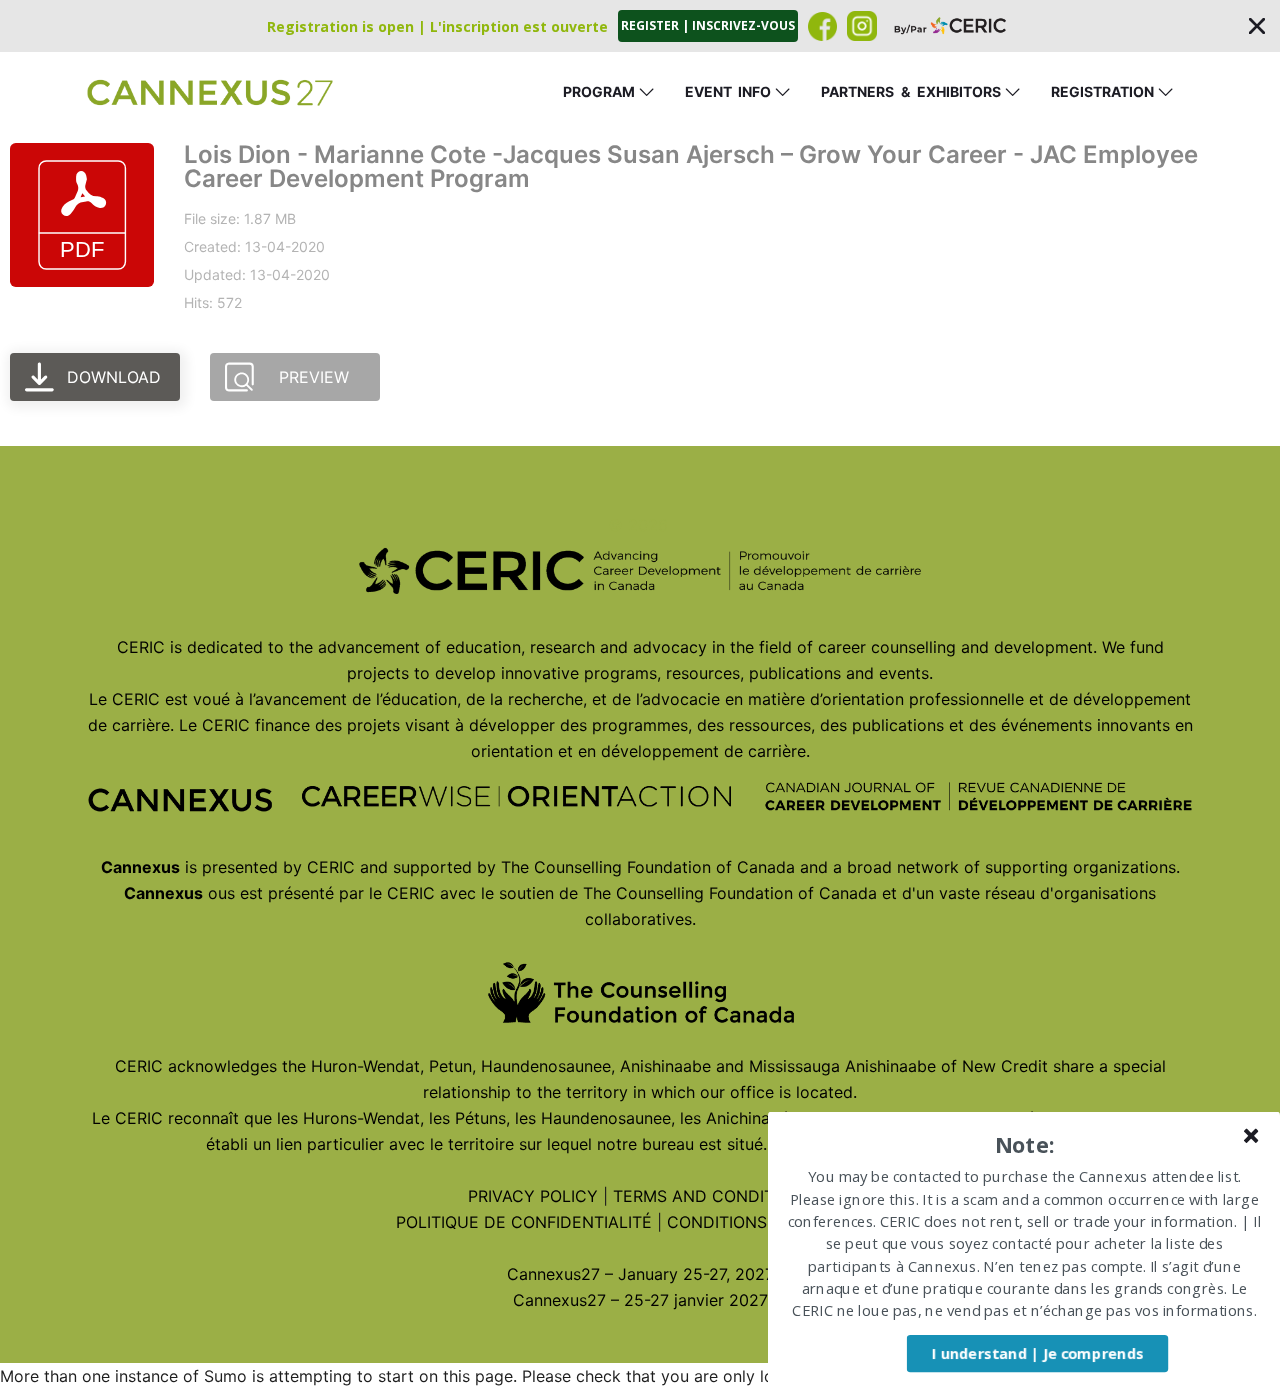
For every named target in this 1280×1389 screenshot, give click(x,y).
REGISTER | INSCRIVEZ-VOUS (708, 25)
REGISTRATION (1102, 91)
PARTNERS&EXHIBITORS (911, 91)
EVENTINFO (728, 91)
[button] (640, 26)
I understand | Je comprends (1037, 1353)
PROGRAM (599, 91)
